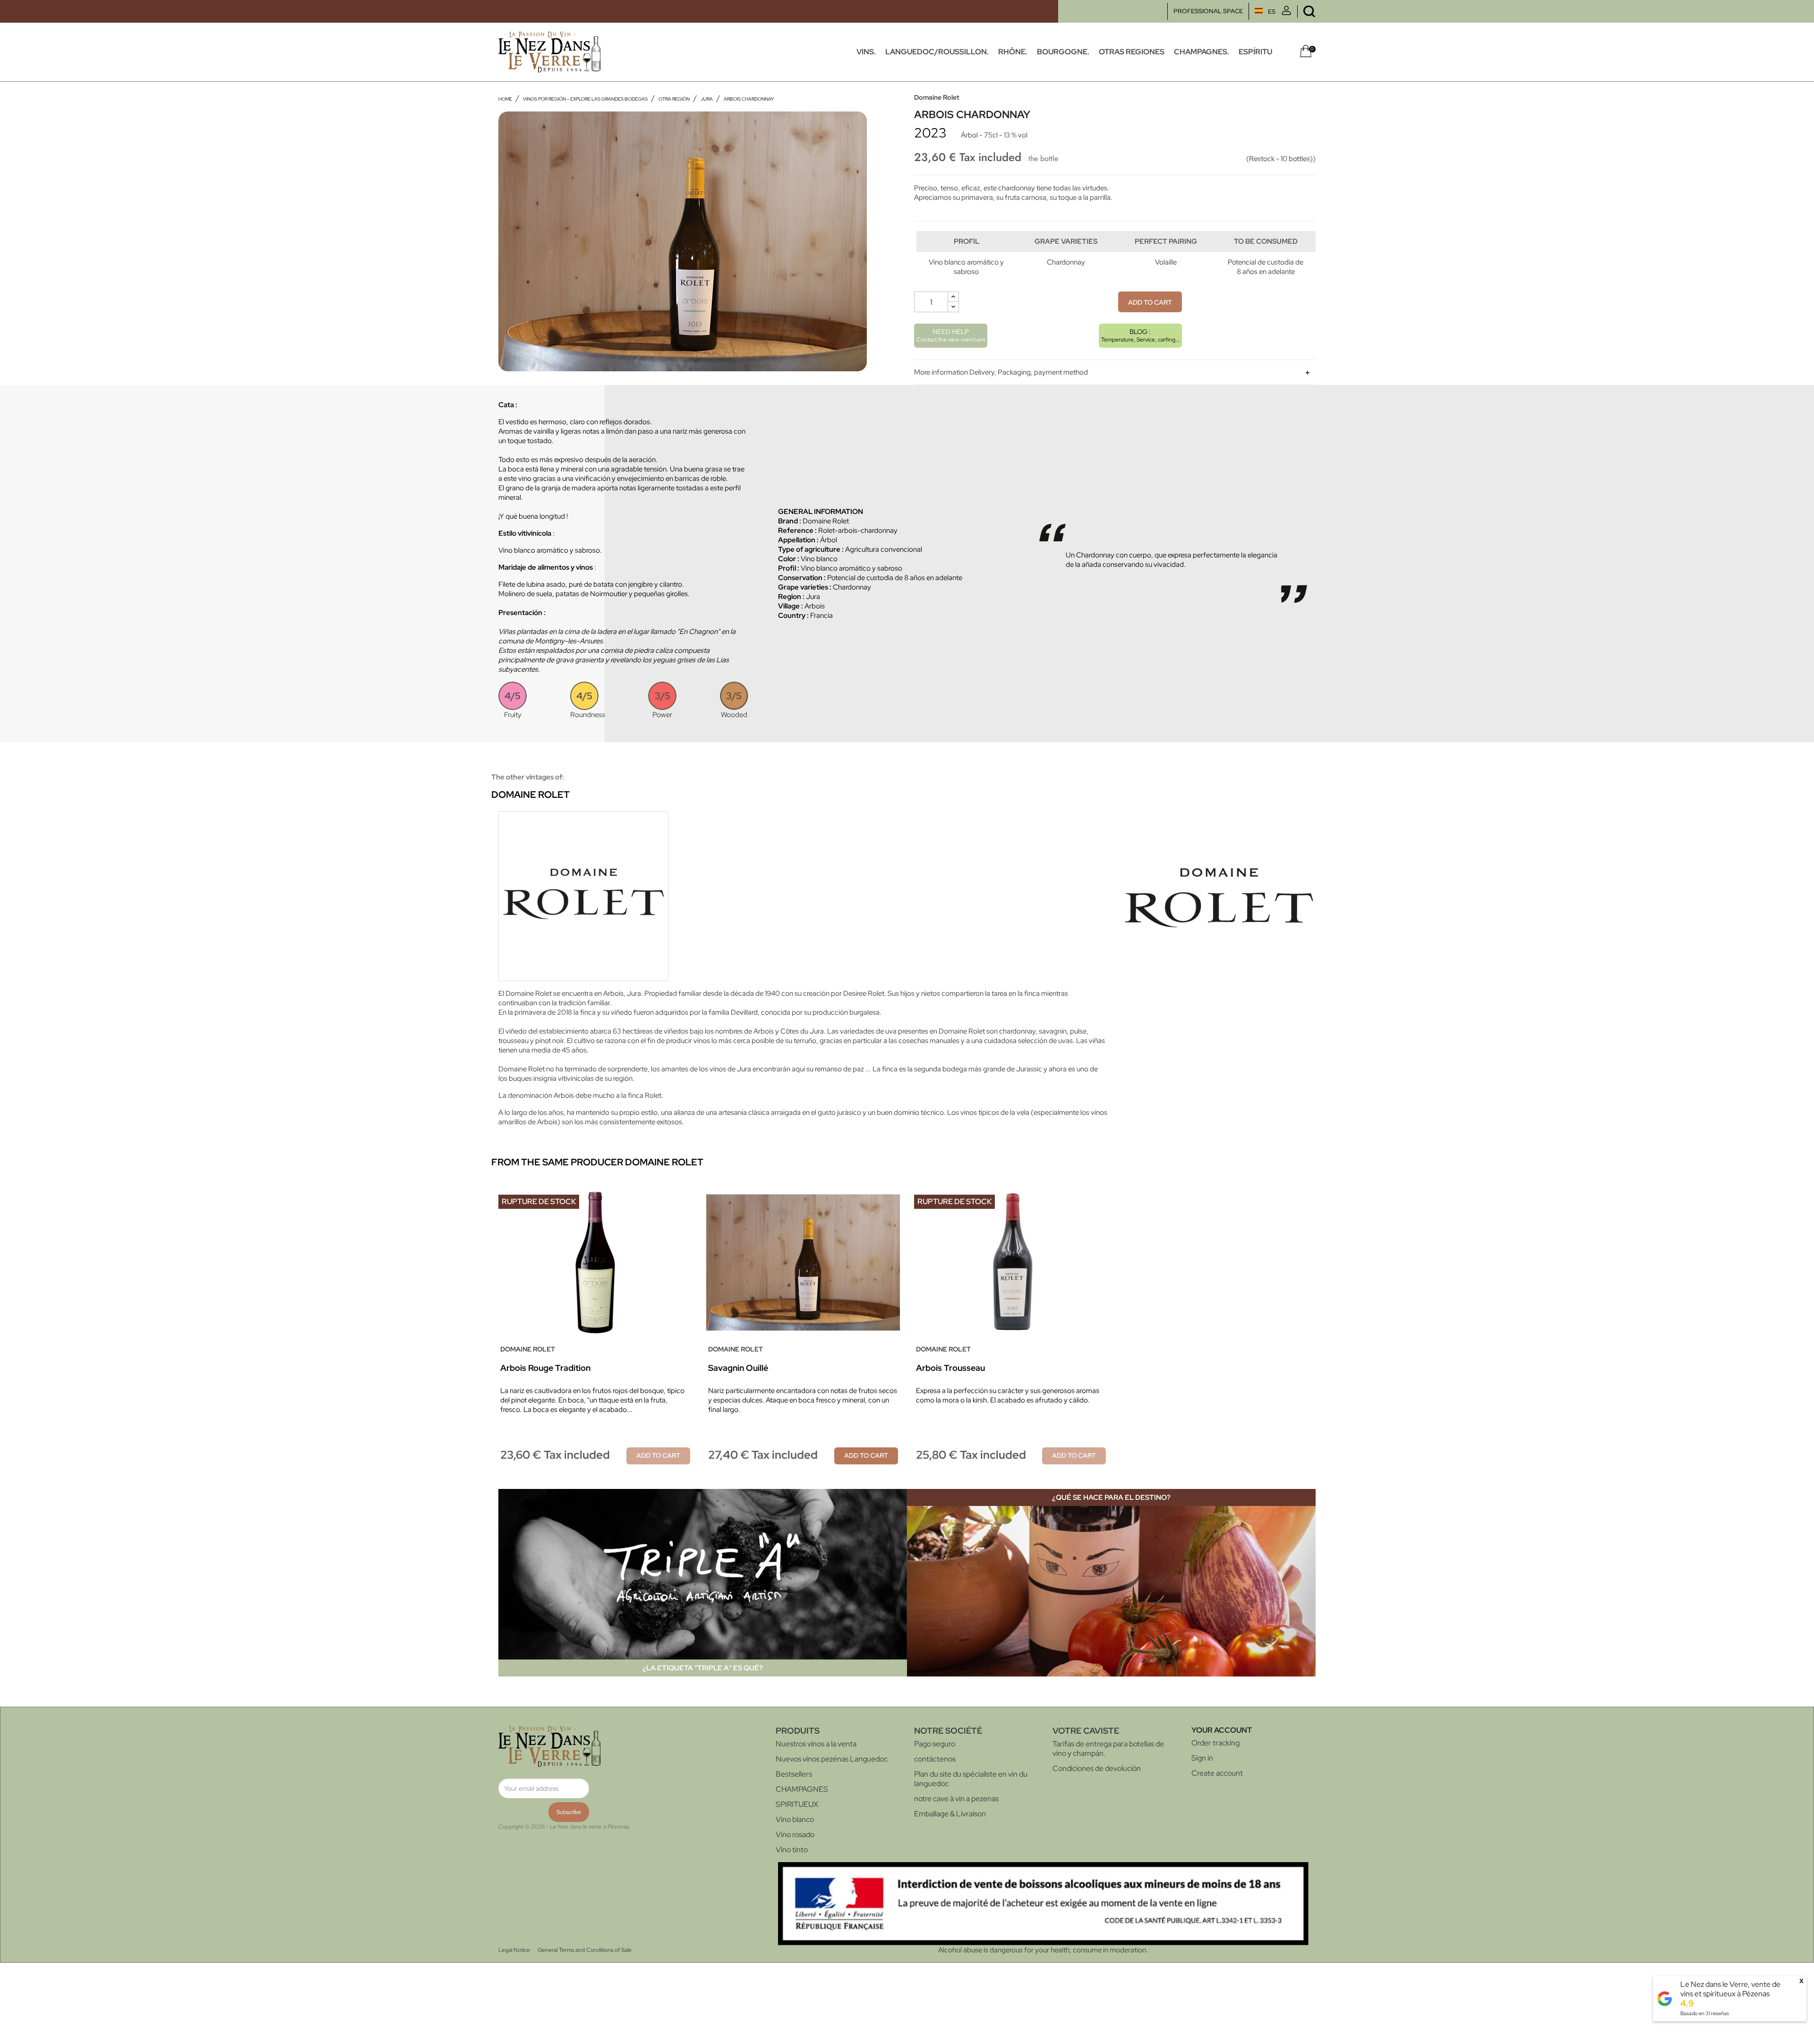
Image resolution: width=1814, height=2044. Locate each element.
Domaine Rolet (937, 97)
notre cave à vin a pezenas (956, 1799)
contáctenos (935, 1759)
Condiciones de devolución (1097, 1768)
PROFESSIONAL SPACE (1208, 11)
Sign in (1202, 1758)
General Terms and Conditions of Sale (585, 1950)
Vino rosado (795, 1834)
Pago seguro (935, 1744)
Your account (1222, 1730)
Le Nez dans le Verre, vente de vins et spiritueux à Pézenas (1730, 1989)
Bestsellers (794, 1774)
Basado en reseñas (1705, 2013)
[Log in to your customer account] (1286, 13)
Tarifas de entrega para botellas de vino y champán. (1108, 1749)
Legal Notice (514, 1950)
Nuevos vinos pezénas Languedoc (832, 1759)
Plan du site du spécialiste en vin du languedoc (971, 1779)
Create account (1217, 1773)
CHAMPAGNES (802, 1789)
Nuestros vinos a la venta (816, 1744)
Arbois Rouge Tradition (545, 1368)
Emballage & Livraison (950, 1814)
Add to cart (1150, 302)
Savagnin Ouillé (738, 1368)
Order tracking (1215, 1743)
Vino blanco (795, 1819)
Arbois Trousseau (950, 1368)
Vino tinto (792, 1850)
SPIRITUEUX (797, 1804)
